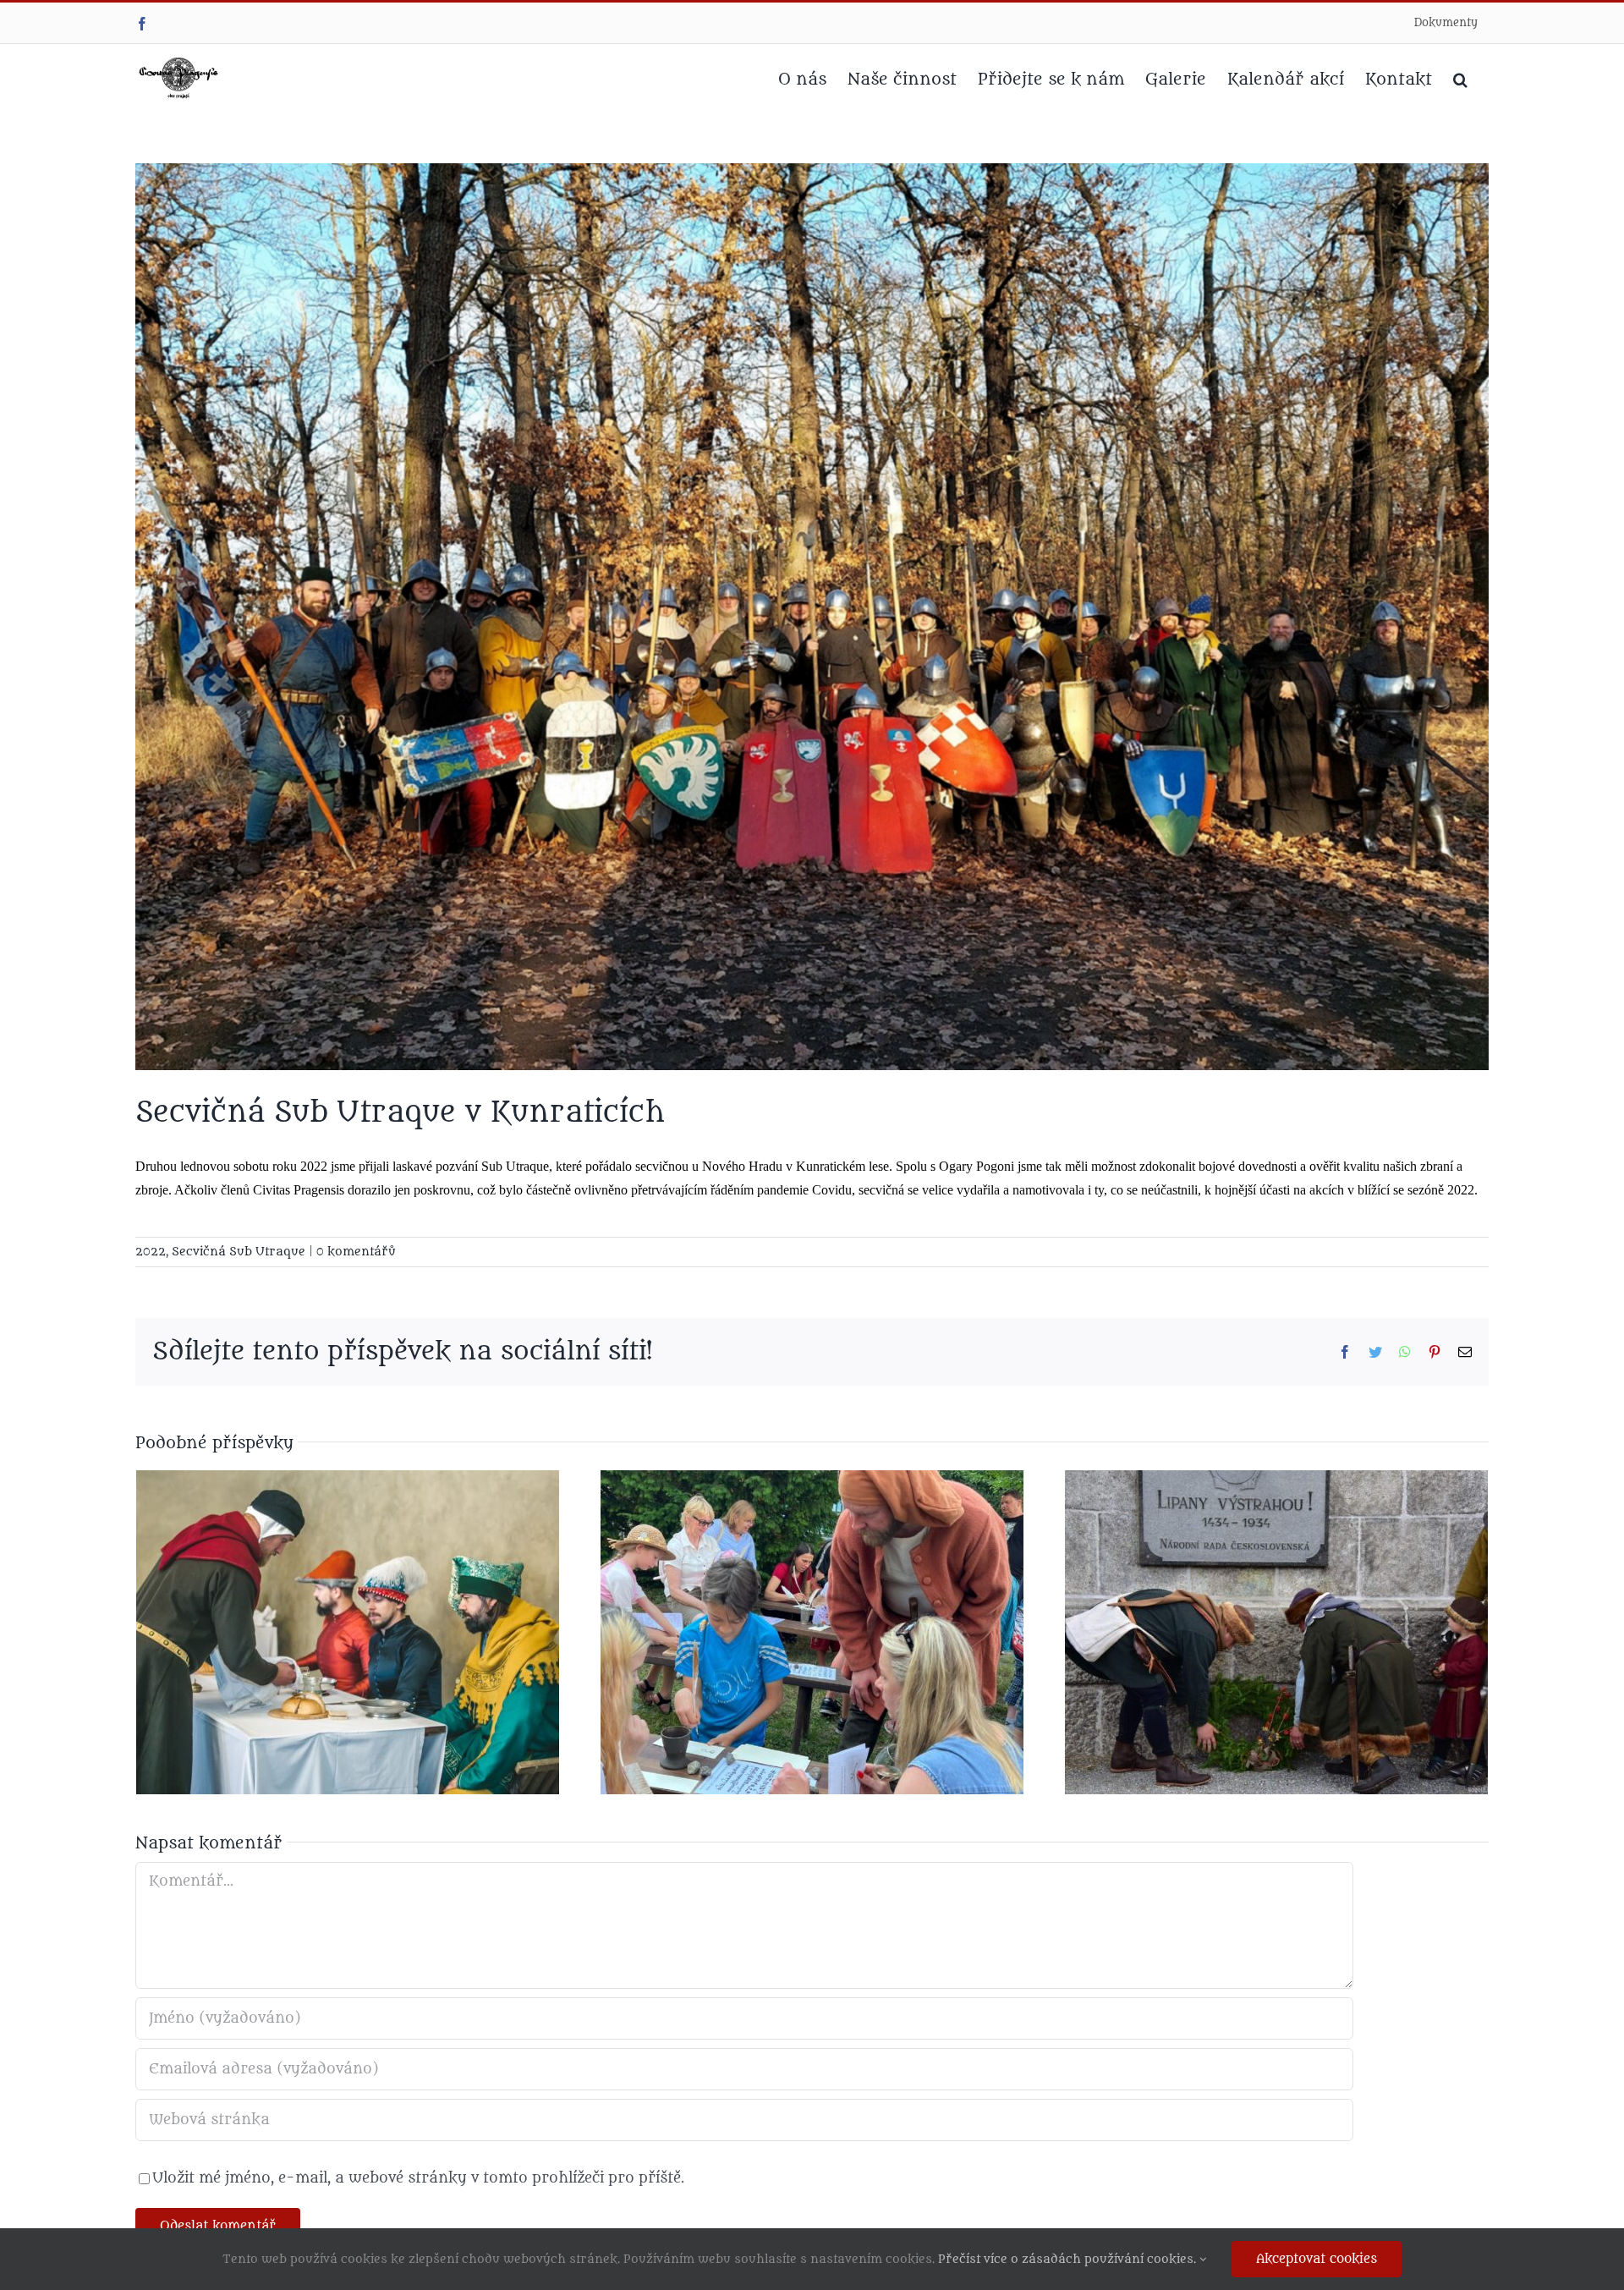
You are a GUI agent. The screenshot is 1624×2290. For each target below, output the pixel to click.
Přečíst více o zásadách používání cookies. (1069, 2259)
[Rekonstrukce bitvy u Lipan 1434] (1276, 1632)
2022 (151, 1252)
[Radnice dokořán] (348, 1632)
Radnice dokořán (326, 1611)
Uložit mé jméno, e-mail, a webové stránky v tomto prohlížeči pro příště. (418, 2178)
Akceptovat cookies (1317, 2259)
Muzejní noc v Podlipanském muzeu (790, 1595)
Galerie (369, 1611)
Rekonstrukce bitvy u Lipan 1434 (1254, 1595)
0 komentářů (356, 1252)
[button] (1460, 78)
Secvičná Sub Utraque (239, 1252)
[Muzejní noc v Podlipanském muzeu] (812, 1632)
